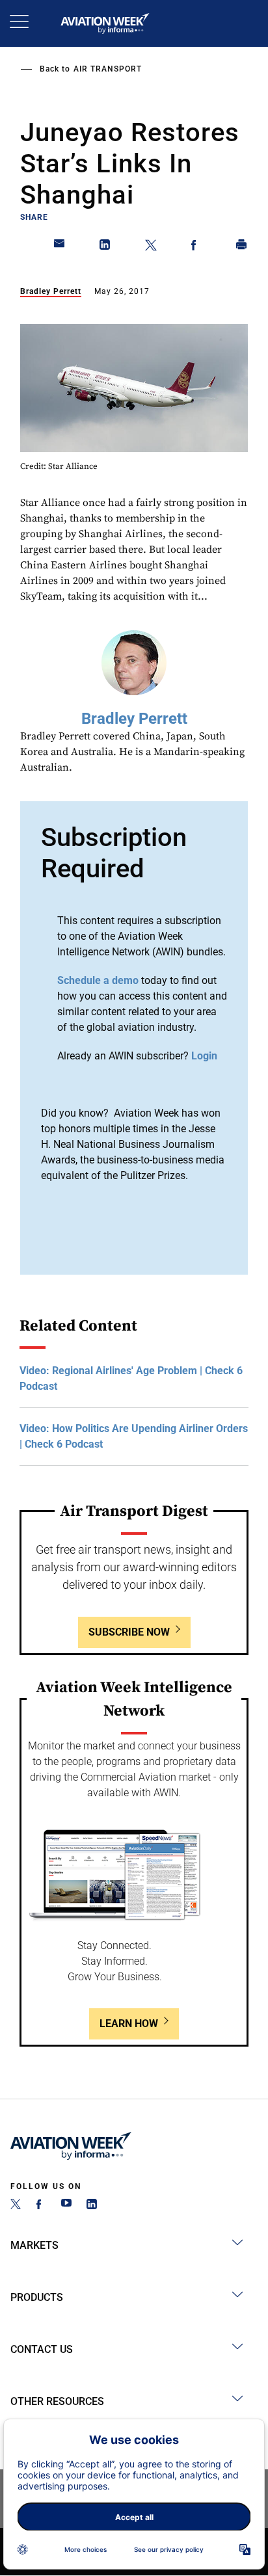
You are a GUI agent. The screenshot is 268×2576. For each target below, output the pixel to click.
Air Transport (108, 69)
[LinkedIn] (92, 2206)
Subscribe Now (129, 1632)
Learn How (129, 2024)
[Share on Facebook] (196, 247)
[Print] (242, 247)
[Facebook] (41, 2206)
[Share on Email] (60, 247)
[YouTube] (66, 2206)
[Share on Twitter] (151, 247)
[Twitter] (16, 2206)
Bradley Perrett (51, 291)
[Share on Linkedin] (105, 247)
